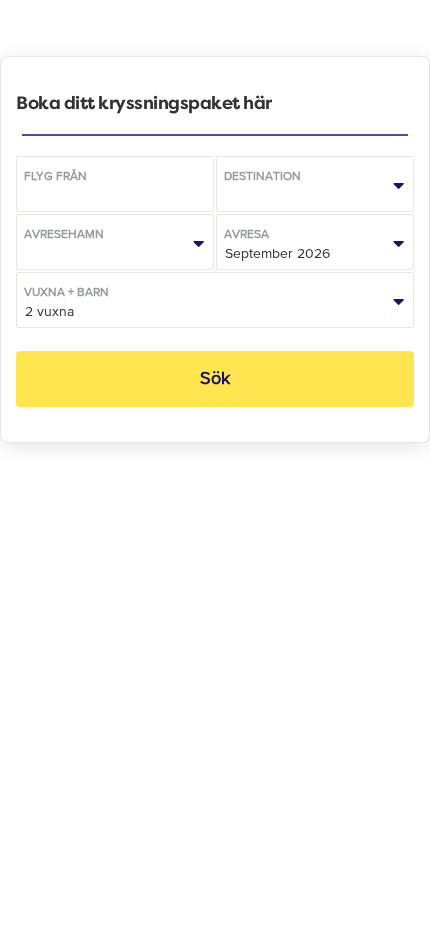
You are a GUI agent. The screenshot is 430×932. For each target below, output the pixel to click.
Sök (215, 378)
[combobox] (115, 184)
